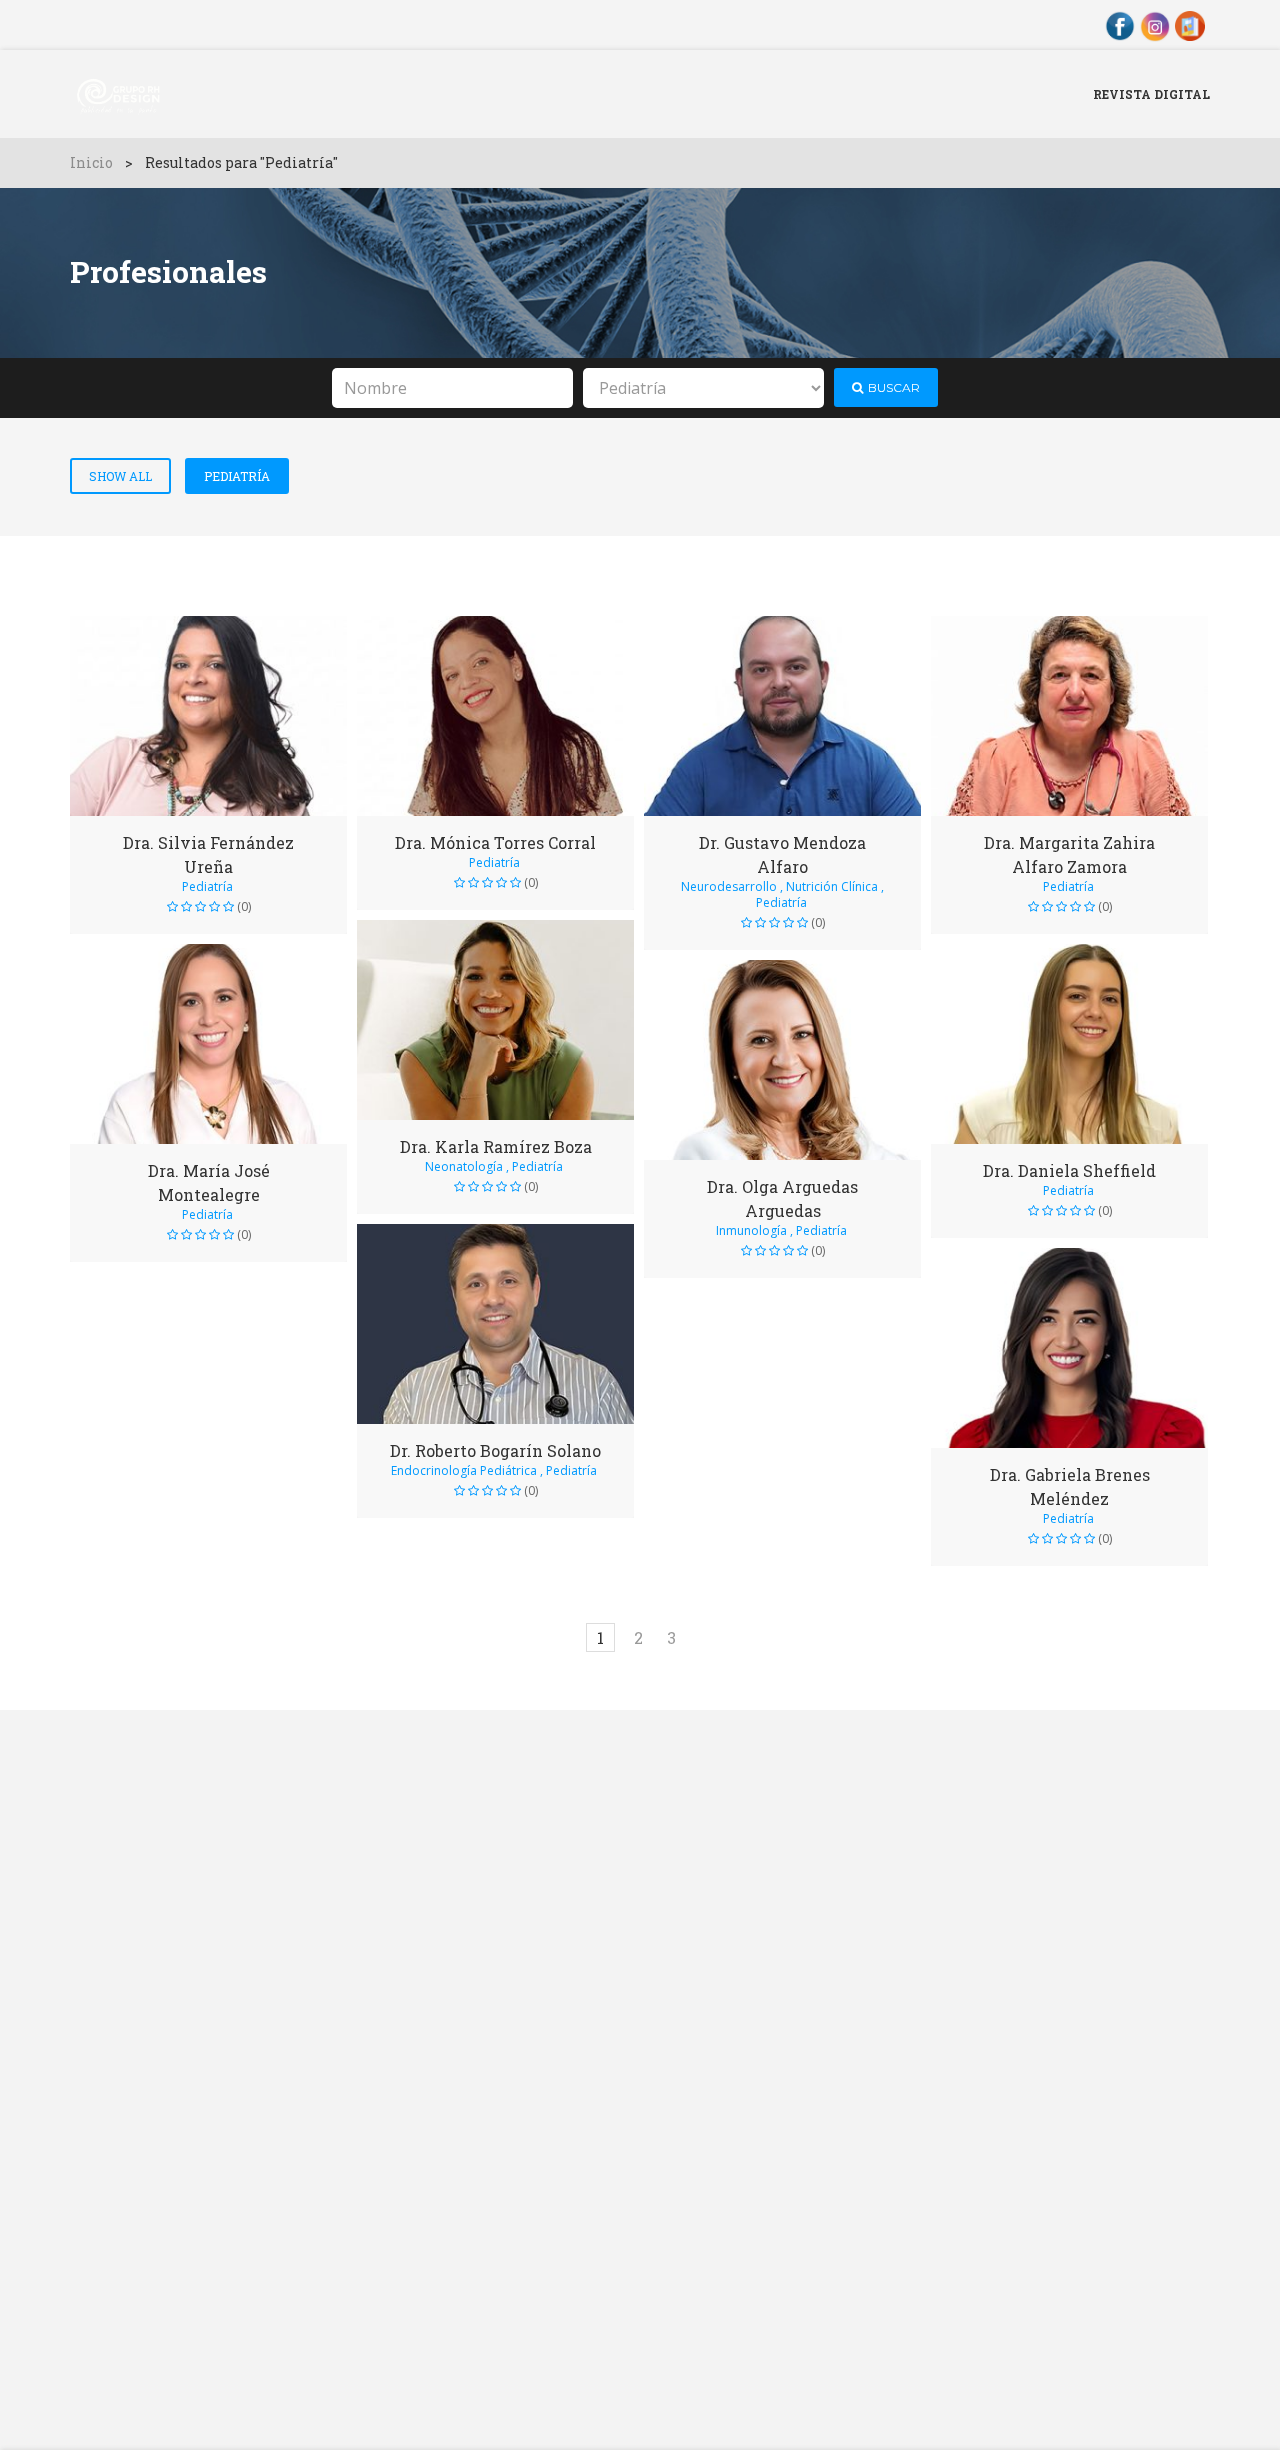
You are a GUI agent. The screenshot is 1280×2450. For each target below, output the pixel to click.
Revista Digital (1151, 94)
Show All (120, 476)
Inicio (91, 162)
